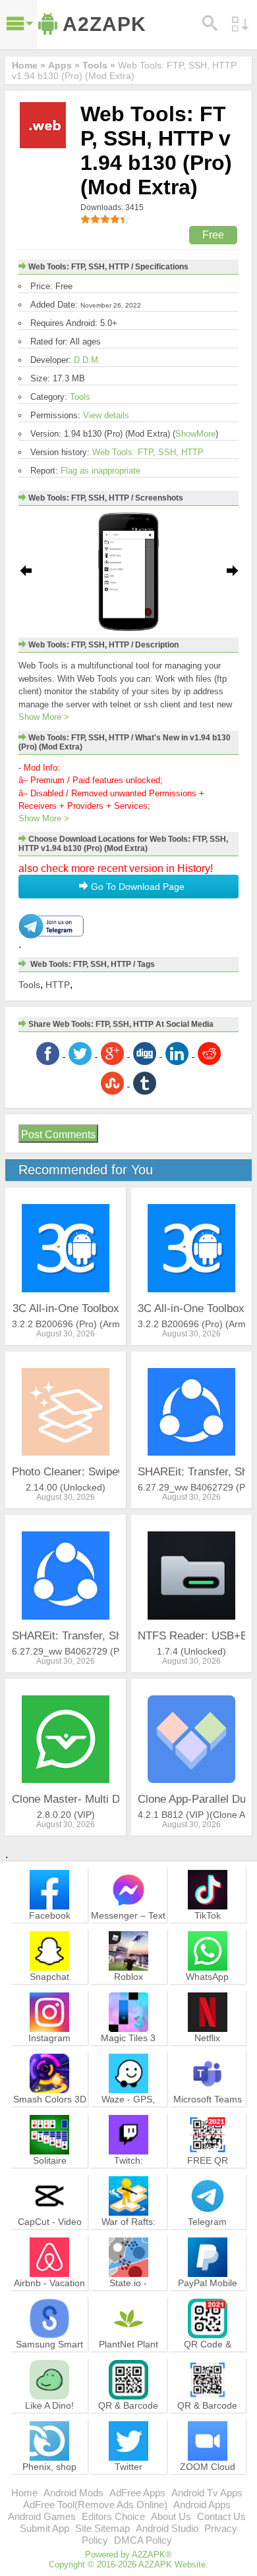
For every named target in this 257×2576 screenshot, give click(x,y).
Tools (80, 397)
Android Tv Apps (207, 2493)
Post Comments (58, 1135)
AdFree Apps (137, 2493)
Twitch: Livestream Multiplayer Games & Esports (128, 2178)
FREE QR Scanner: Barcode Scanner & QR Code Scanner (208, 2178)
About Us (171, 2516)
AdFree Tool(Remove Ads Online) (95, 2505)
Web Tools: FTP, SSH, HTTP (148, 452)
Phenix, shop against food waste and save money (50, 2484)
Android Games (42, 2516)
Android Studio (167, 2528)
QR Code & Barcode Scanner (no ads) (208, 2356)
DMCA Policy (143, 2540)
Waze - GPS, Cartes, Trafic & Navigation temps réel (128, 2117)
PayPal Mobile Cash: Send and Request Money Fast (208, 2301)
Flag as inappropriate (100, 471)
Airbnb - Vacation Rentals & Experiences (49, 2295)
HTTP (58, 985)
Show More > (44, 717)
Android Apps (202, 2505)
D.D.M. (87, 360)
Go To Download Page (136, 887)
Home (24, 2493)
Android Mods (73, 2493)
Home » (29, 65)
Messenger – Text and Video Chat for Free (128, 1927)
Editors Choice (113, 2516)
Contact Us (221, 2516)
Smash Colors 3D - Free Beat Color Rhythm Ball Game (50, 2117)
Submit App (44, 2528)
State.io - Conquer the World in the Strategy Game (128, 2301)
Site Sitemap (102, 2528)
